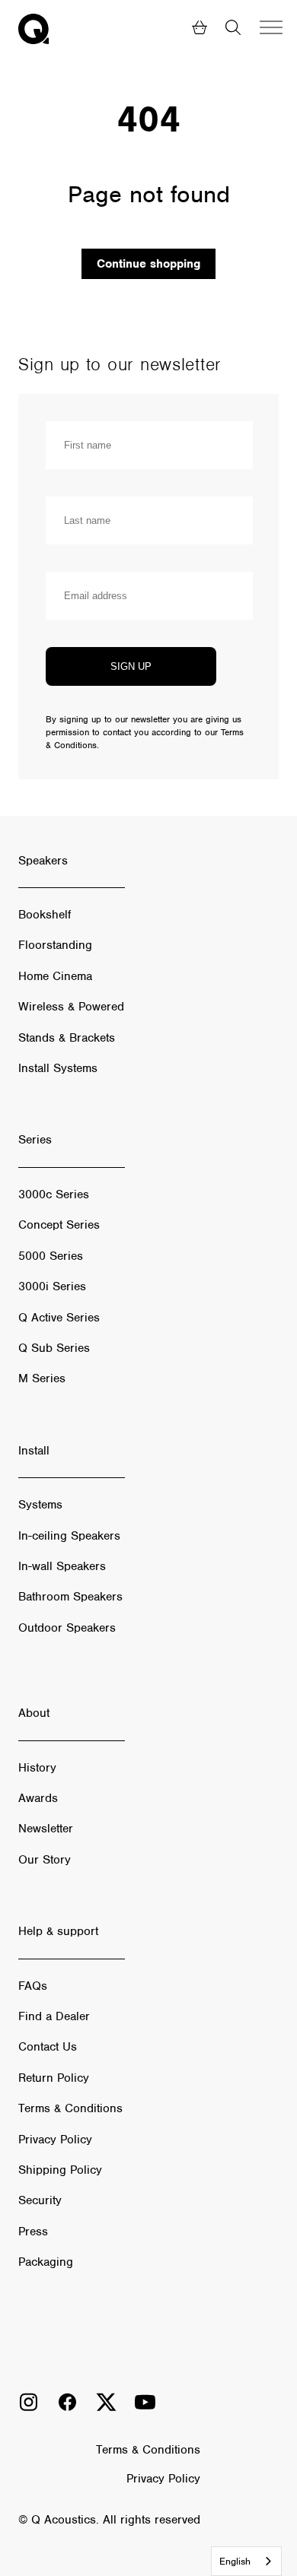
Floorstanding (55, 945)
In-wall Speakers (62, 1566)
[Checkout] (200, 29)
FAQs (33, 1986)
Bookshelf (45, 915)
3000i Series (52, 1286)
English (235, 2561)
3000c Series (54, 1194)
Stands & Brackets (67, 1038)
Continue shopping (148, 264)
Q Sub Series (54, 1348)
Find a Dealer (54, 2016)
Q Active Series (59, 1318)
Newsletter (46, 1829)
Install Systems (58, 1068)
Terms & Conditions (70, 2108)
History (37, 1768)
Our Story (45, 1860)
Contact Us (48, 2047)
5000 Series (51, 1256)
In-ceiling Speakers (69, 1536)
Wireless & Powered (71, 1007)
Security (40, 2200)
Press (33, 2232)
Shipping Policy (60, 2170)
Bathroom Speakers (70, 1597)
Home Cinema (55, 976)
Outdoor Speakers (67, 1628)
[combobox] (246, 2561)
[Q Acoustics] (34, 29)
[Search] (233, 29)
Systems (40, 1505)
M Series (42, 1378)
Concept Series (59, 1225)
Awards (38, 1798)
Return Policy (54, 2078)
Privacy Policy (55, 2140)
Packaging (46, 2262)
